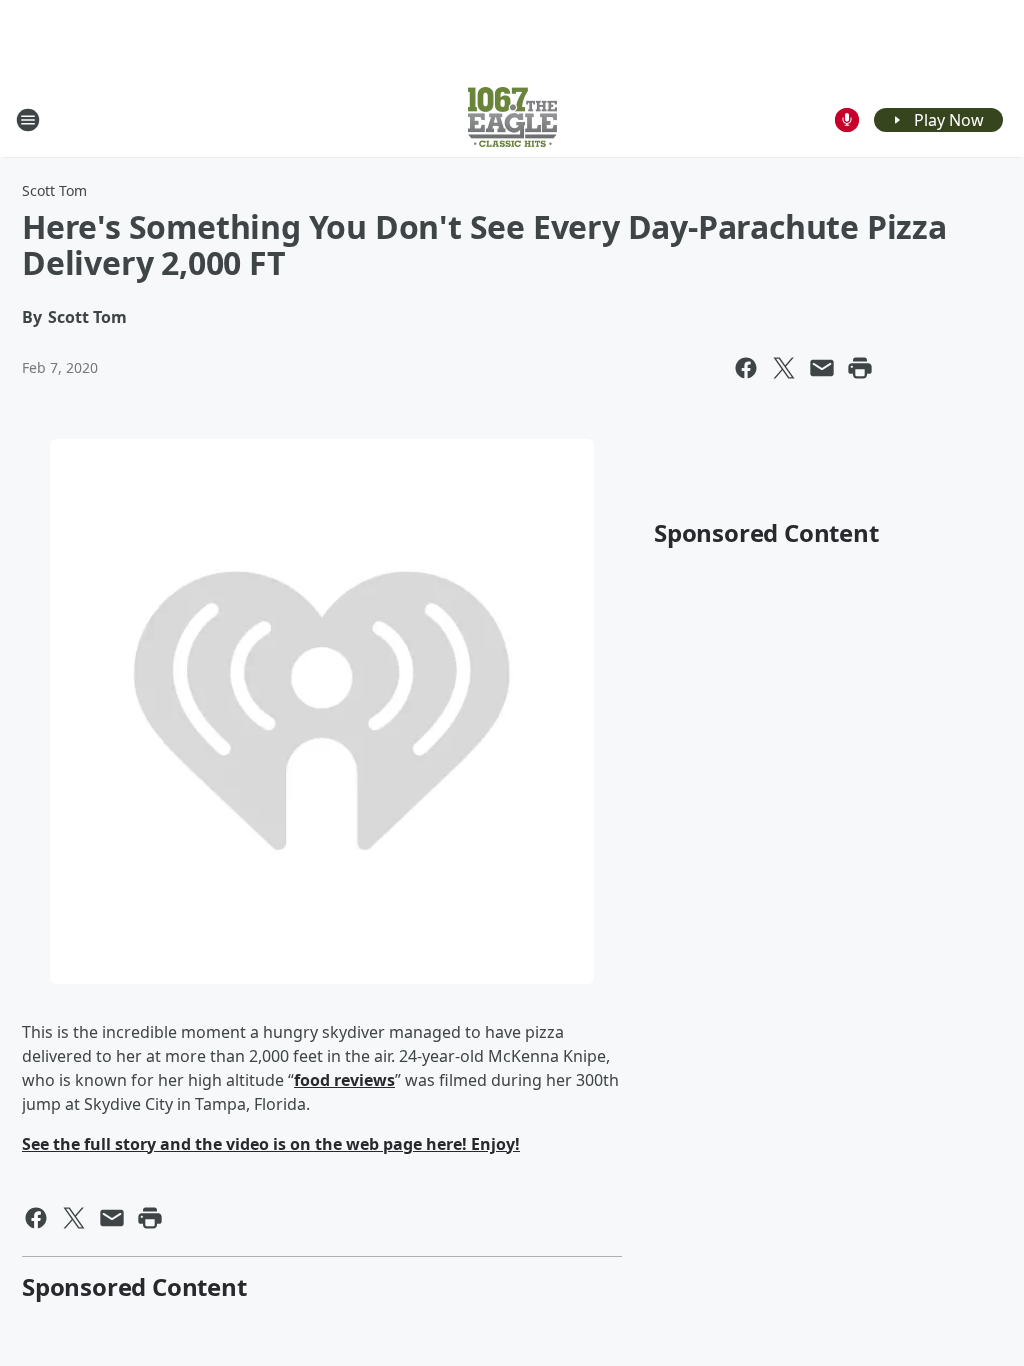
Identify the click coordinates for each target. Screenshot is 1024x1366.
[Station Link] (512, 119)
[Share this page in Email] (822, 368)
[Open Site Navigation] (28, 120)
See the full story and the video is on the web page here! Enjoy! (271, 1144)
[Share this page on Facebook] (746, 368)
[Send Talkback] (847, 120)
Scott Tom (54, 190)
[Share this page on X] (784, 368)
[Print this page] (860, 368)
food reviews (344, 1080)
